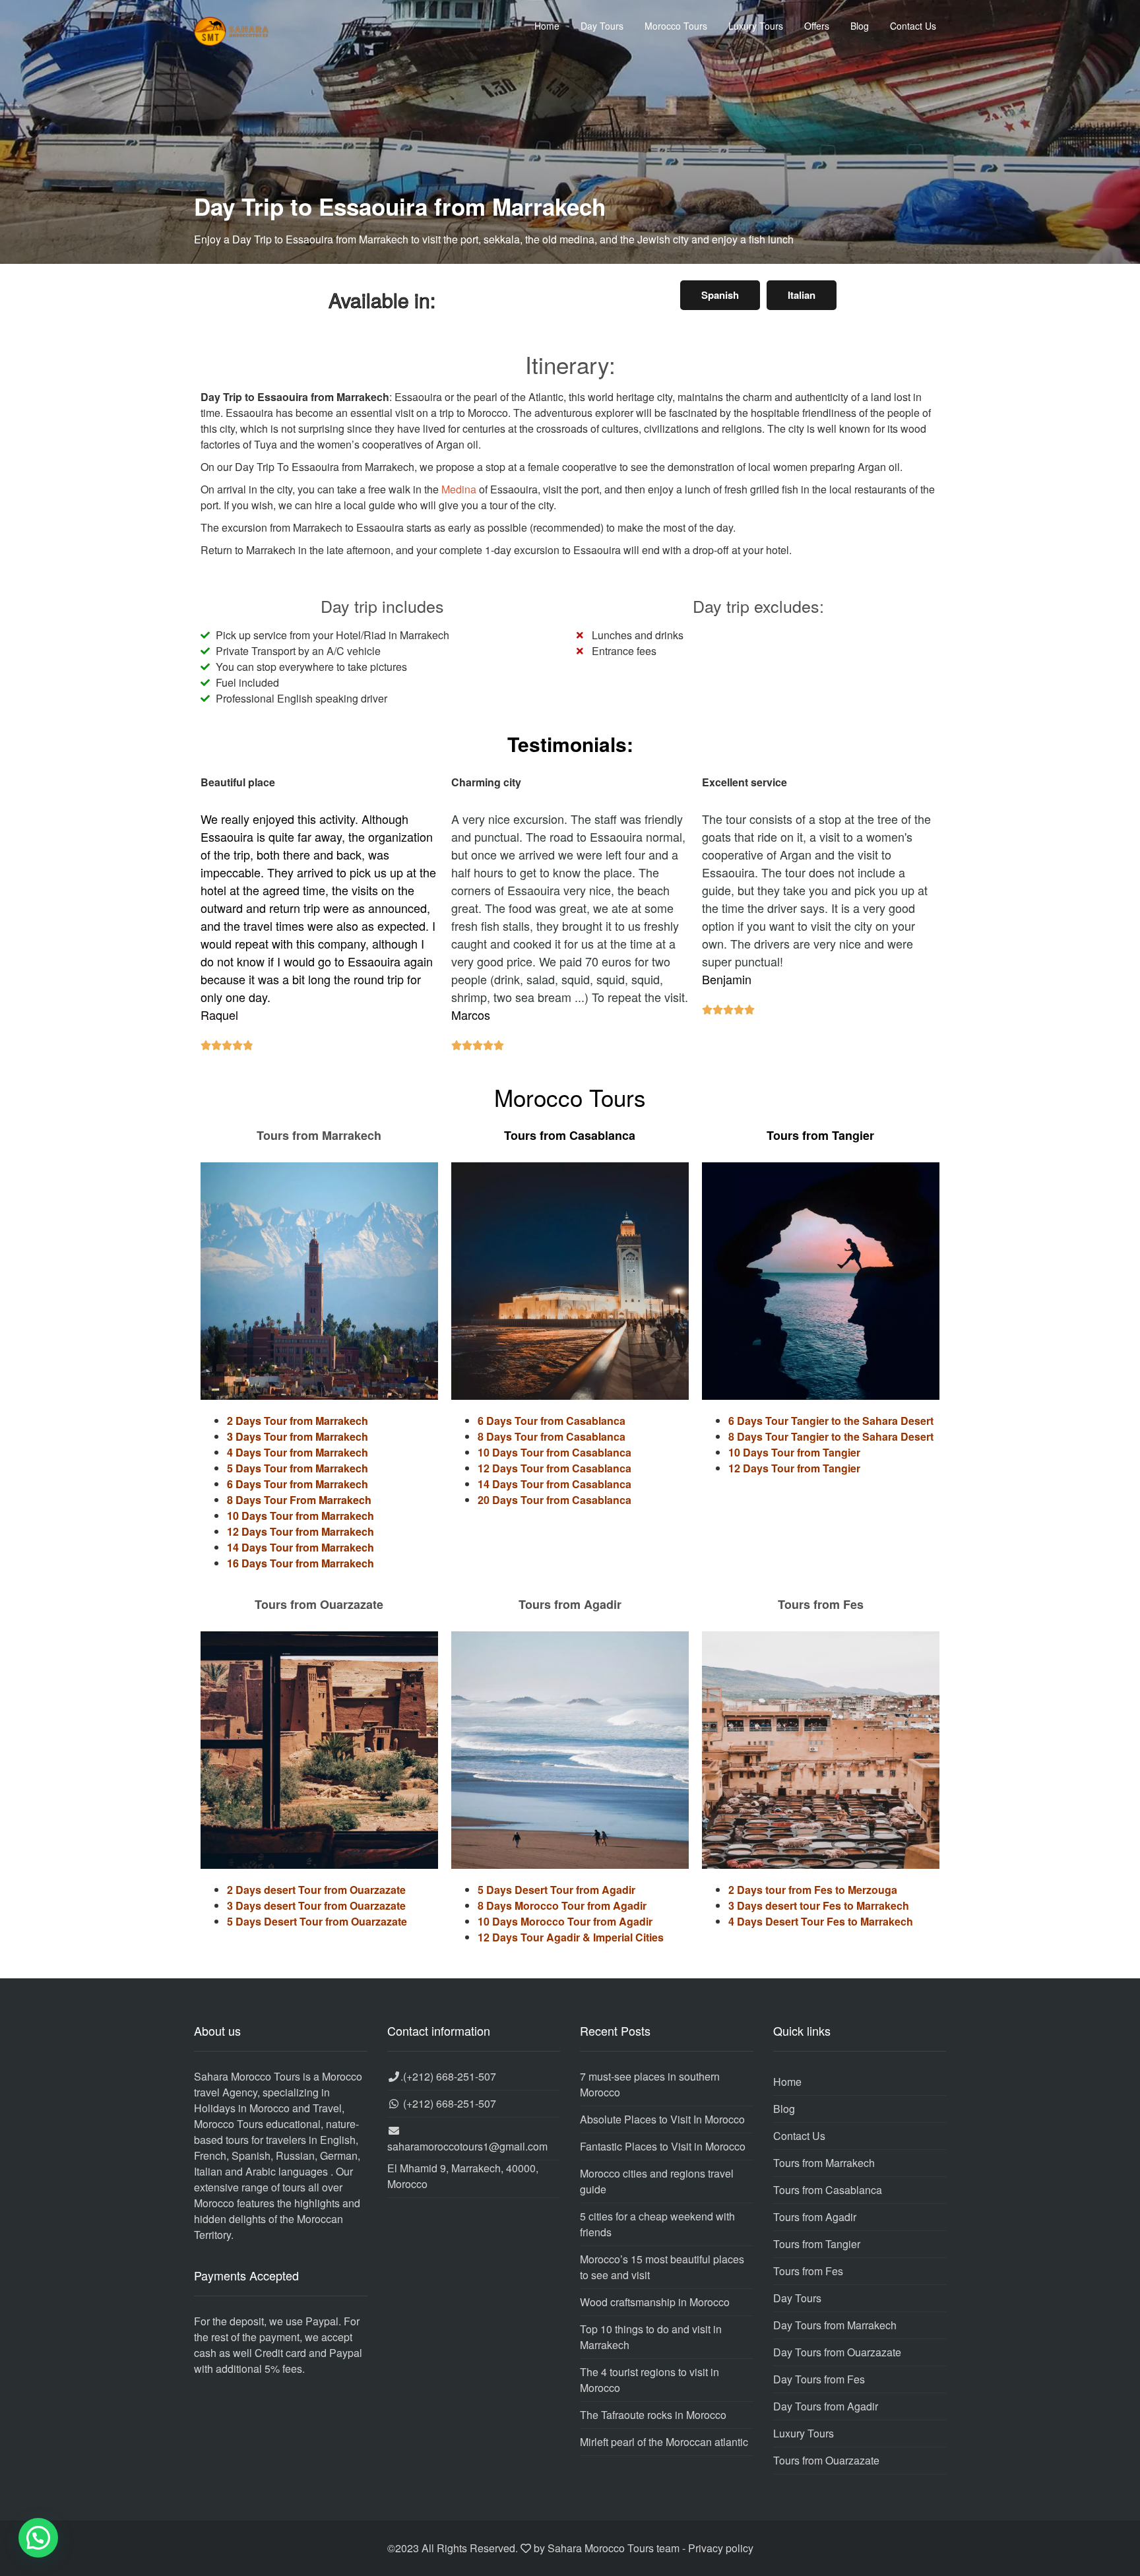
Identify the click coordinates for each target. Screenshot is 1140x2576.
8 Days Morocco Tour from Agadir (562, 1905)
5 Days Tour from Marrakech (298, 1468)
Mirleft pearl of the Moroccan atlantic (664, 2442)
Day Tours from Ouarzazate (837, 2352)
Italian (802, 295)
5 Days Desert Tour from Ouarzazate (317, 1921)
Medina (459, 489)
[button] (38, 2538)
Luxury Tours (756, 26)
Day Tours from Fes (819, 2379)
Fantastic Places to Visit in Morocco (663, 2146)
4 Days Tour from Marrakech (298, 1452)
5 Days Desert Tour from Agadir (556, 1890)
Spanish (720, 295)
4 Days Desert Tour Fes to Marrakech (821, 1921)
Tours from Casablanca (828, 2190)
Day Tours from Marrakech (835, 2325)
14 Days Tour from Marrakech (301, 1547)
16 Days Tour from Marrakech (301, 1563)
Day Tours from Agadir (826, 2406)
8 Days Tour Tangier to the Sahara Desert (831, 1436)
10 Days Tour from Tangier (794, 1452)
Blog (860, 26)
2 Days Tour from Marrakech (298, 1421)
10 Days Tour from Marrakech (301, 1516)
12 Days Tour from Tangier (794, 1468)
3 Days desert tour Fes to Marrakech (819, 1905)
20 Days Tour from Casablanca (554, 1500)
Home (547, 26)
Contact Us (913, 26)
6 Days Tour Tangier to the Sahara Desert (831, 1421)
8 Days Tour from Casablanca (552, 1436)
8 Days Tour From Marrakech (299, 1500)
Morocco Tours (676, 26)
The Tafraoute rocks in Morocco (653, 2415)
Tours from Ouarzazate (826, 2460)
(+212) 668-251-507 (450, 2076)
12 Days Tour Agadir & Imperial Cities (571, 1937)
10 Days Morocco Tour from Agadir (565, 1921)
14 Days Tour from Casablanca (554, 1484)
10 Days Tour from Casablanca (554, 1452)
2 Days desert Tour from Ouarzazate (316, 1890)
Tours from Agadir (815, 2217)
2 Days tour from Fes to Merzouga (813, 1890)
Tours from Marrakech (824, 2163)
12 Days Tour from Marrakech (301, 1531)
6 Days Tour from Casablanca (552, 1421)
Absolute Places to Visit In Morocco (662, 2119)
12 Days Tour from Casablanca (554, 1468)
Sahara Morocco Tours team (614, 2548)
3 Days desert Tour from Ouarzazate (316, 1905)
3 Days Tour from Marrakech (298, 1436)
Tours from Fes (808, 2271)
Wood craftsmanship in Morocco (655, 2302)
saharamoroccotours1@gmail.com (467, 2146)
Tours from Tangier (817, 2244)
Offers (817, 26)
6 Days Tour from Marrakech (298, 1484)
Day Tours (602, 26)
